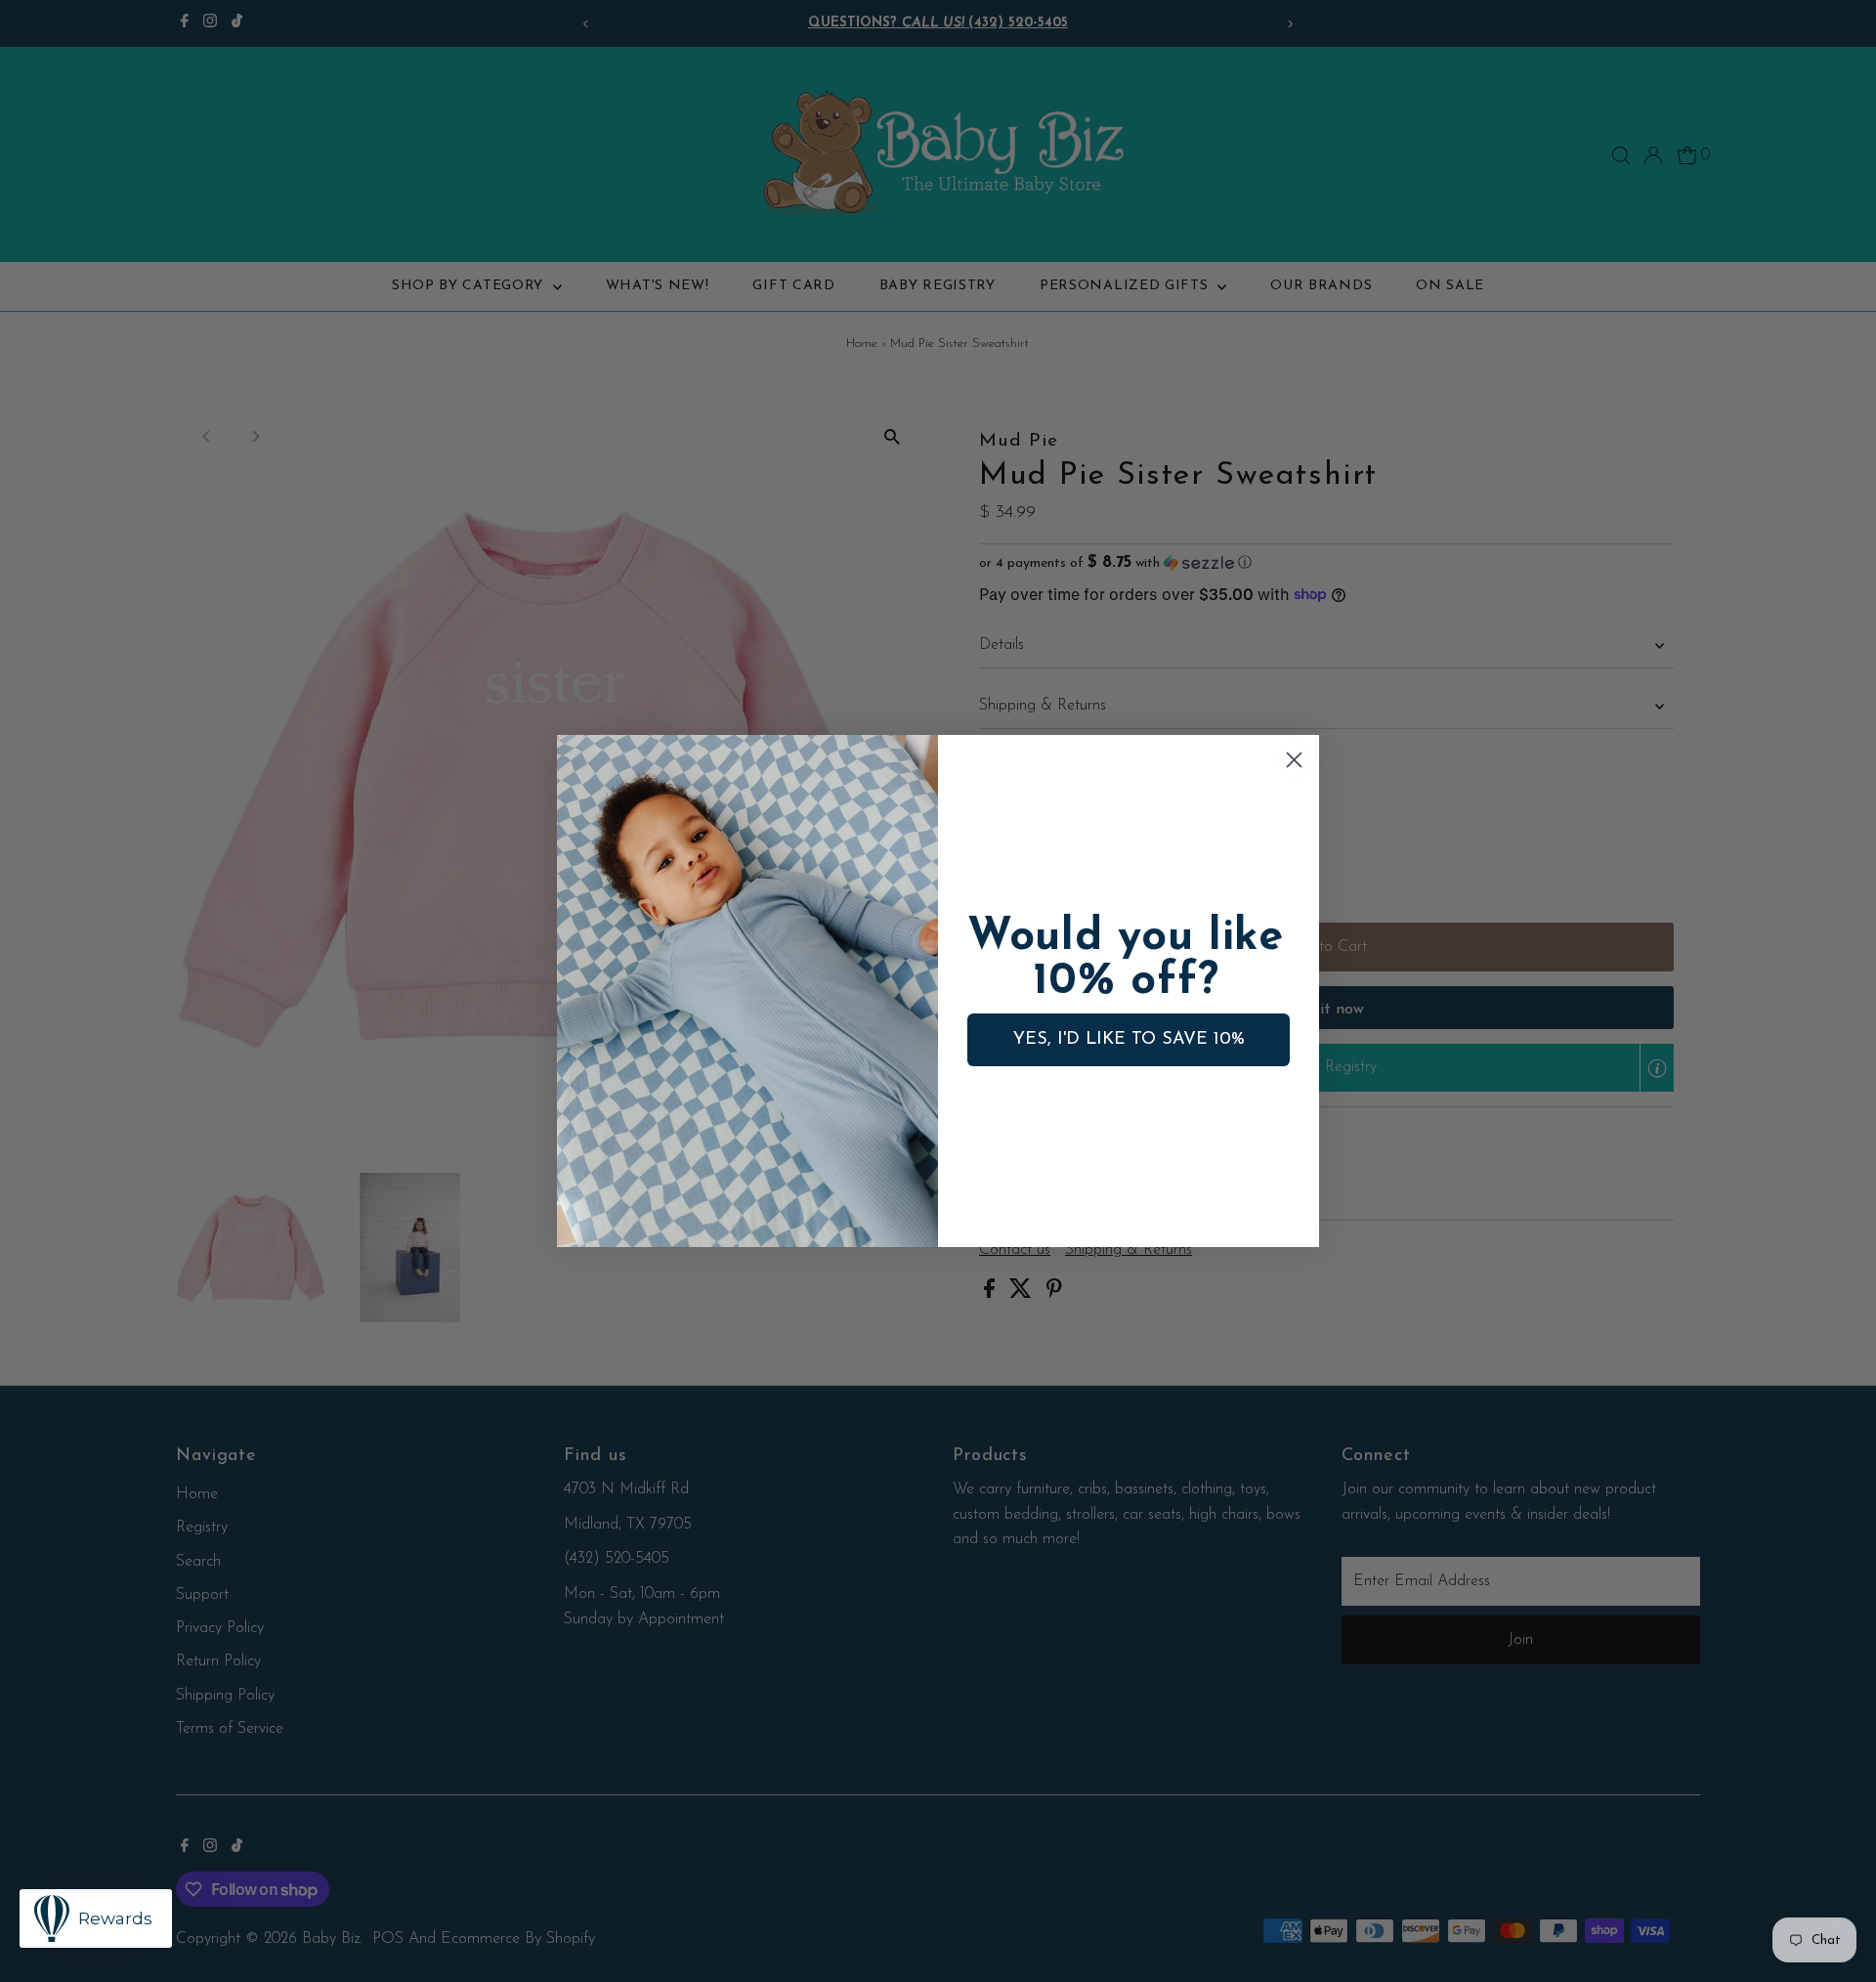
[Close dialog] (1294, 760)
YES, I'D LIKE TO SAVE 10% (1129, 1040)
